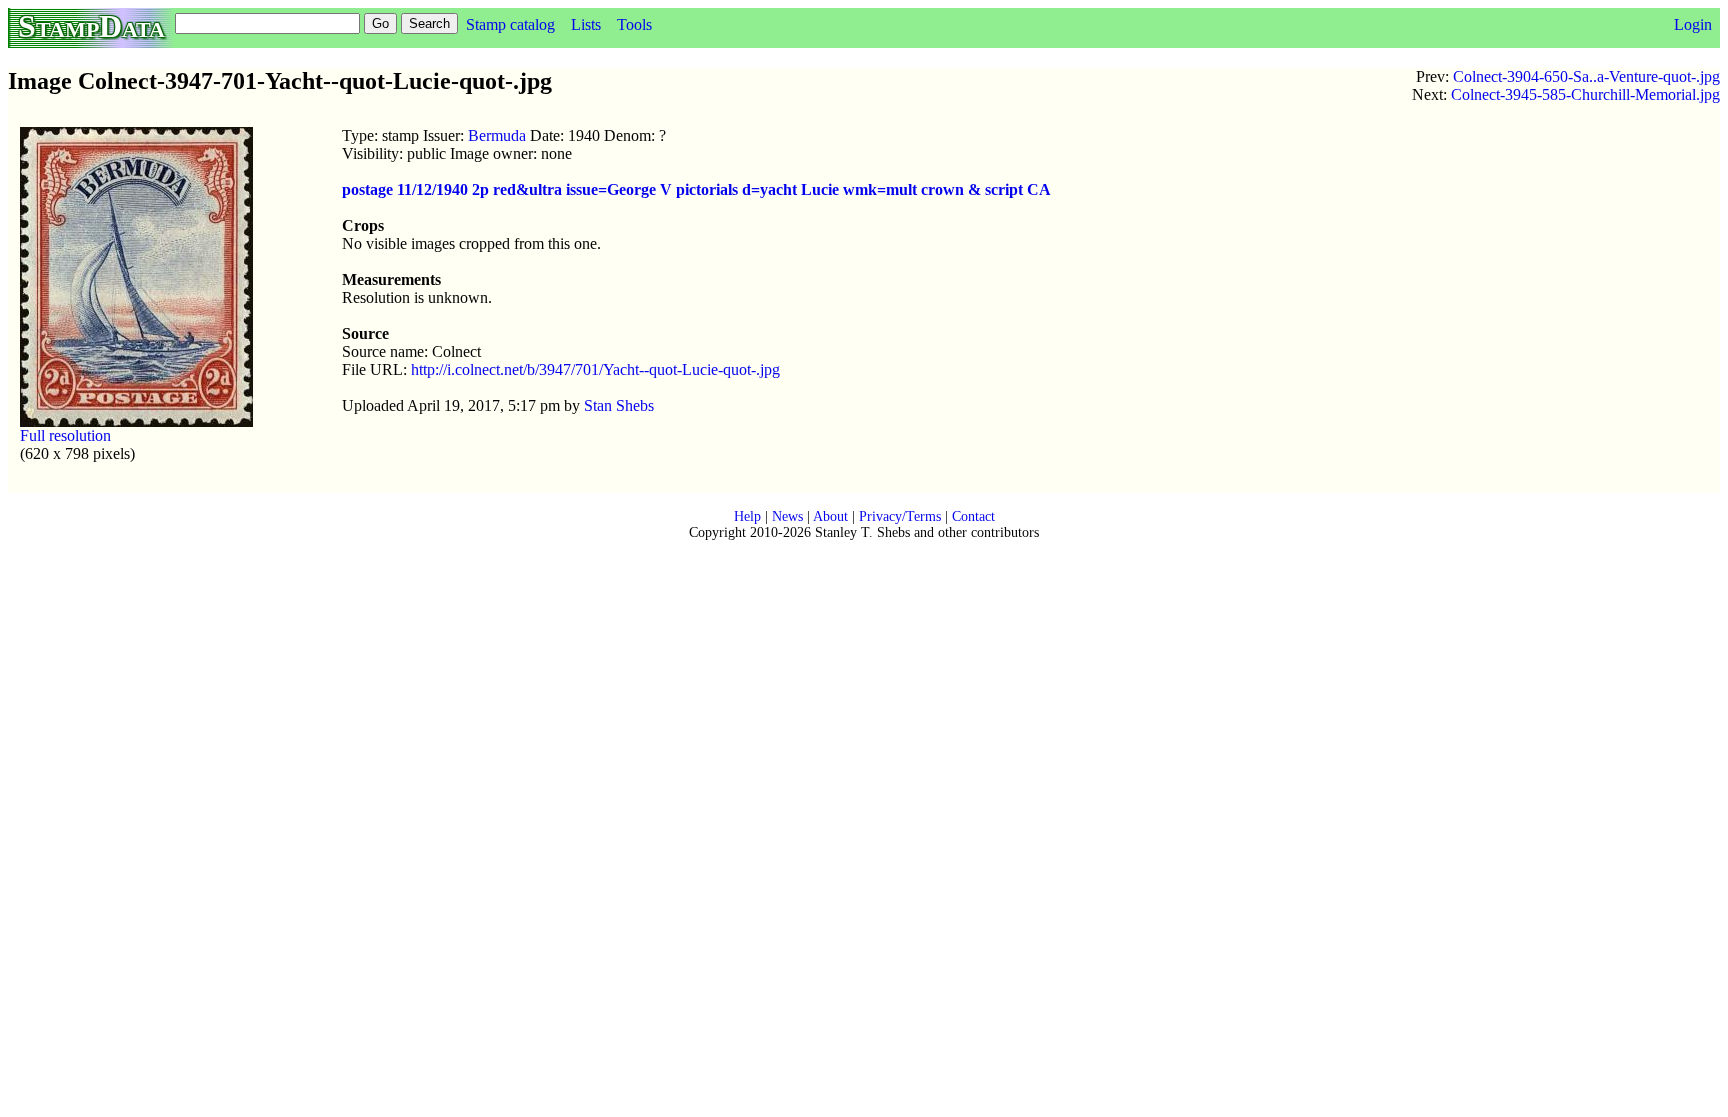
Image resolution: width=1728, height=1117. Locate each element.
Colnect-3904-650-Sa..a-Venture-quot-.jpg (1586, 76)
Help (747, 516)
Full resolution (65, 435)
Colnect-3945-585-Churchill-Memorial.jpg (1585, 94)
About (830, 516)
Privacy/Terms (900, 516)
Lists (586, 24)
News (787, 516)
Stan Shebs (619, 405)
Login (1693, 24)
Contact (973, 516)
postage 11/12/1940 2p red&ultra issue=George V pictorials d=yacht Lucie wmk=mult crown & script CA (696, 189)
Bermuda (497, 135)
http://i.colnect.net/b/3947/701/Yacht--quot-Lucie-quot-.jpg (595, 369)
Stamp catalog (510, 24)
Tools (634, 24)
